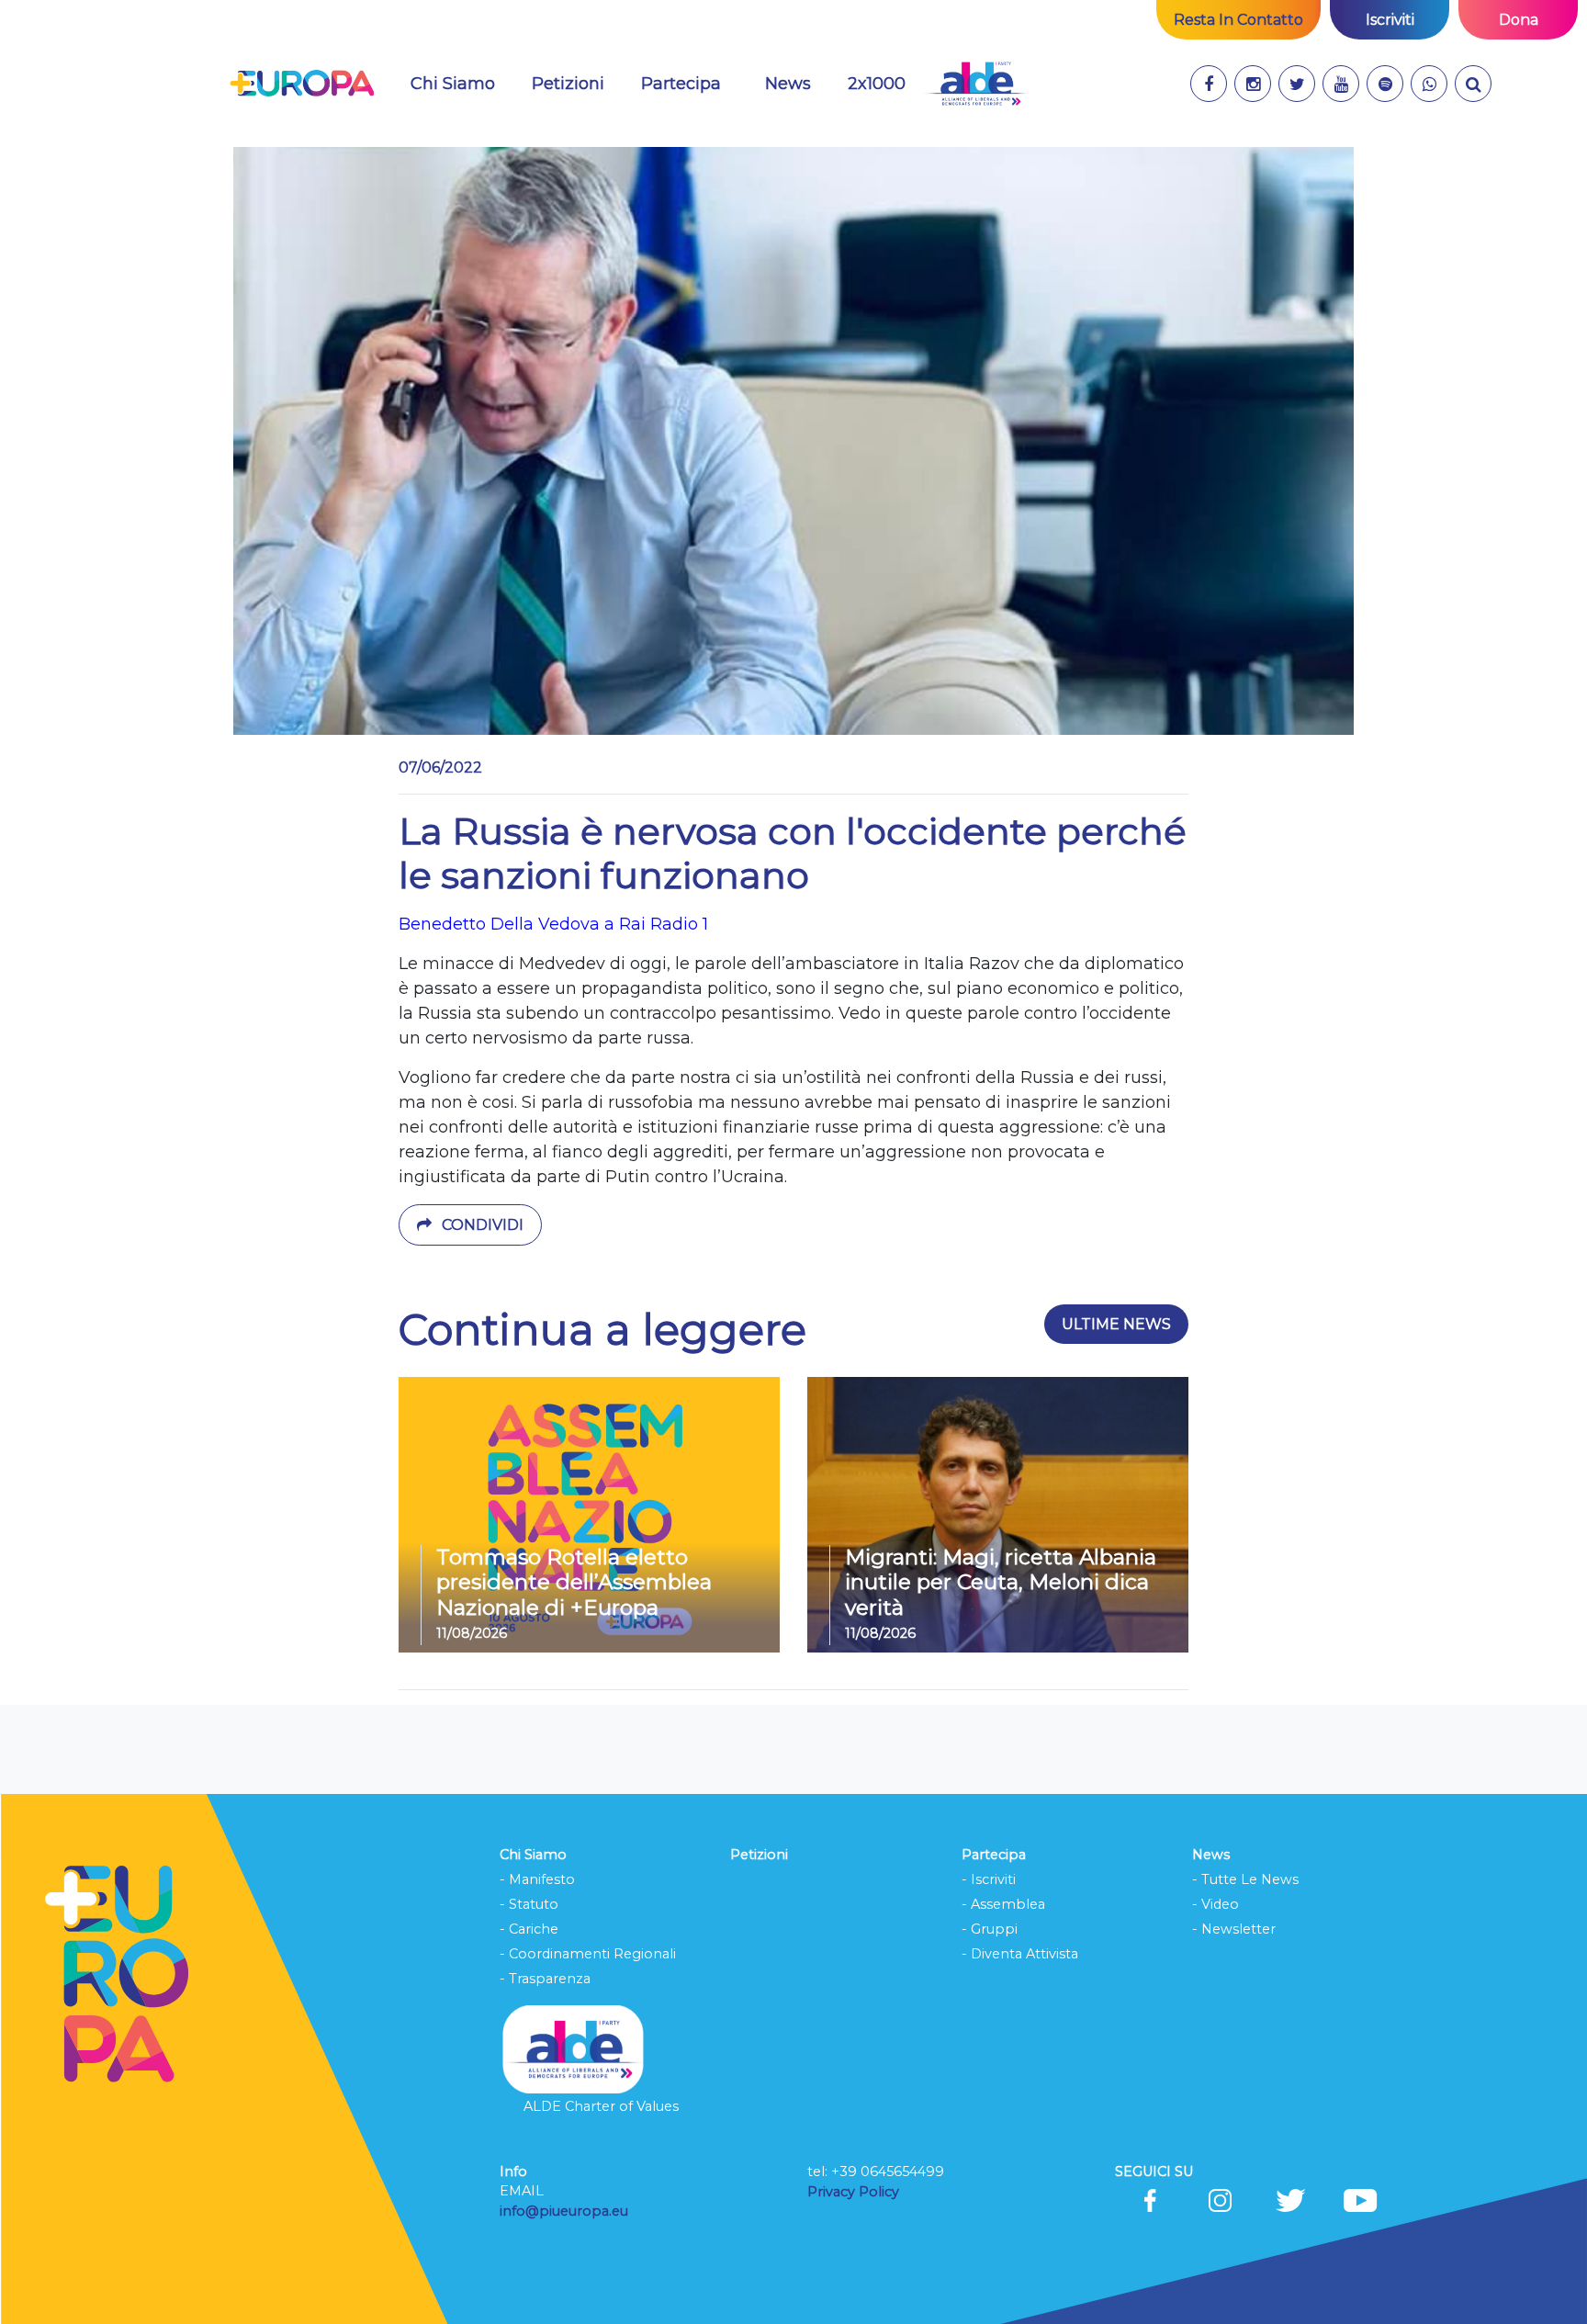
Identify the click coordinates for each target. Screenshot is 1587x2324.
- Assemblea (1003, 1904)
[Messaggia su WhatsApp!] (1429, 84)
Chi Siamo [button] (453, 84)
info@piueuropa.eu (564, 2211)
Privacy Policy (855, 2192)
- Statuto (529, 1904)
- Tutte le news (1245, 1879)
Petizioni (568, 84)
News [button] (799, 83)
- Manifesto (537, 1879)
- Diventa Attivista (1020, 1954)
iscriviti (1390, 20)
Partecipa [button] (681, 84)
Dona (1519, 20)
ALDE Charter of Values (601, 2106)
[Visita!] (1209, 84)
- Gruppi (990, 1929)
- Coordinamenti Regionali (588, 1954)
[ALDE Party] (976, 84)
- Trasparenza (545, 1979)
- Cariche (529, 1929)
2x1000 (877, 84)
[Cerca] (1473, 84)
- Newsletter (1234, 1929)
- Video (1216, 1904)
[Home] (302, 84)
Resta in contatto (1238, 20)
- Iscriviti (989, 1879)
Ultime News (1116, 1324)
